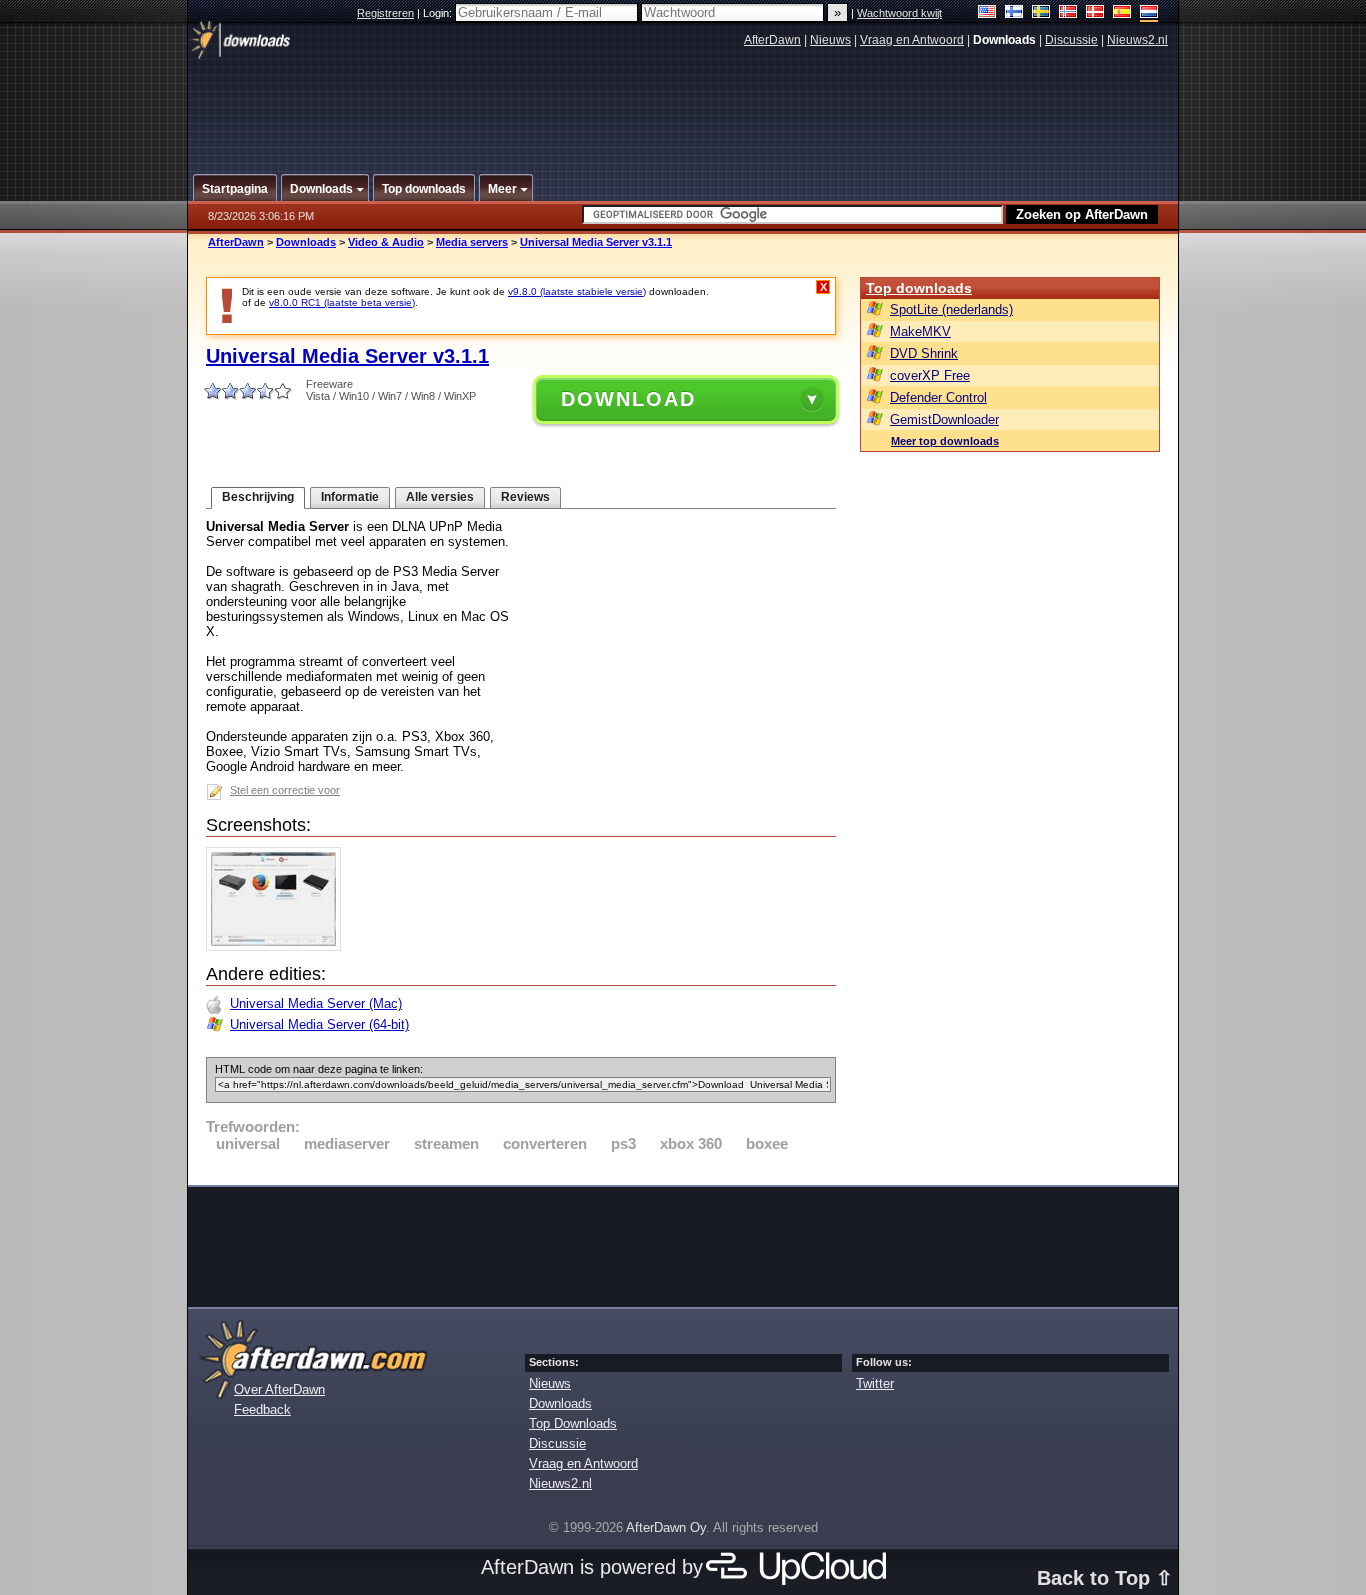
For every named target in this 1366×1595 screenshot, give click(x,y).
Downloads (306, 242)
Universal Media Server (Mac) (316, 1003)
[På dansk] (1095, 13)
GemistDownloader (944, 419)
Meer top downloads (945, 441)
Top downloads (919, 288)
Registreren (385, 13)
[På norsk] (1068, 13)
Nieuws (830, 40)
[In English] (987, 13)
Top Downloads (573, 1423)
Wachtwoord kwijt (899, 13)
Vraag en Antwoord (912, 40)
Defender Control (938, 397)
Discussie (1071, 40)
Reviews (525, 497)
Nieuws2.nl (1137, 40)
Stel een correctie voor (285, 790)
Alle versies (440, 497)
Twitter (875, 1383)
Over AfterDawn (279, 1389)
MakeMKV (920, 331)
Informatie (350, 497)
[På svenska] (1041, 13)
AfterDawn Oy (666, 1527)
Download (628, 399)
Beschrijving (258, 497)
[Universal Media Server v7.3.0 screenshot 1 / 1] (278, 946)
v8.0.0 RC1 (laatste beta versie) (342, 302)
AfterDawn (772, 40)
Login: (439, 13)
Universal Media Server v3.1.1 (596, 242)
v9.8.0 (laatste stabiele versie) (577, 291)
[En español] (1122, 13)
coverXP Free (930, 375)
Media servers (472, 242)
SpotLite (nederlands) (951, 309)
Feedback (262, 1409)
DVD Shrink (924, 353)
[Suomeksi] (1014, 13)
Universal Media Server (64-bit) (319, 1024)
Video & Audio (386, 242)
